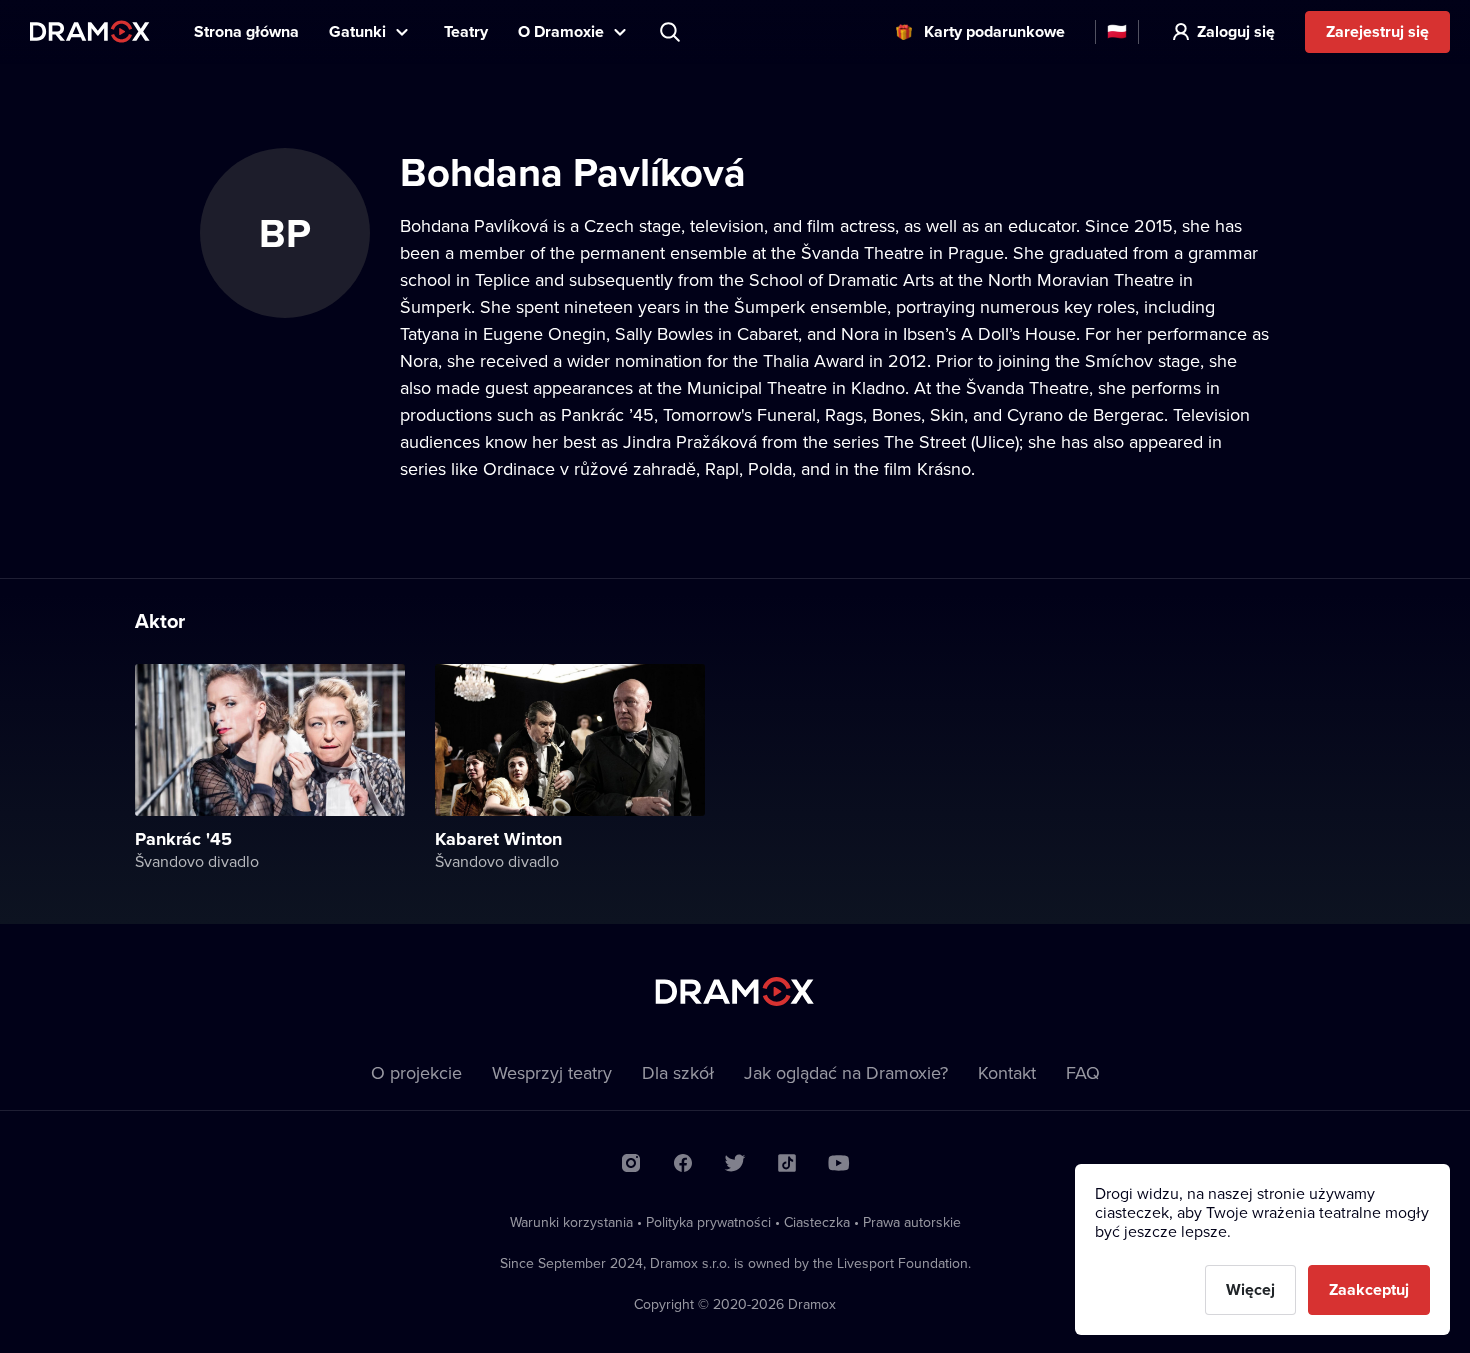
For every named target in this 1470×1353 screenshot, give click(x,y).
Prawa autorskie (912, 1222)
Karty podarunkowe (994, 31)
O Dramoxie (561, 31)
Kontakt (1007, 1072)
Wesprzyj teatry (552, 1072)
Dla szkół (678, 1072)
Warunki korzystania (571, 1222)
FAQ (1083, 1072)
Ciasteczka (817, 1222)
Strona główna (246, 31)
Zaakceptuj (1369, 1289)
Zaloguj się (1236, 31)
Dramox (90, 31)
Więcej (1250, 1289)
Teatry (466, 31)
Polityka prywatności (708, 1222)
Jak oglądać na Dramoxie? (846, 1072)
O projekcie (416, 1072)
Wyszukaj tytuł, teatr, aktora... (672, 32)
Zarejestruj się (1377, 31)
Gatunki (357, 31)
